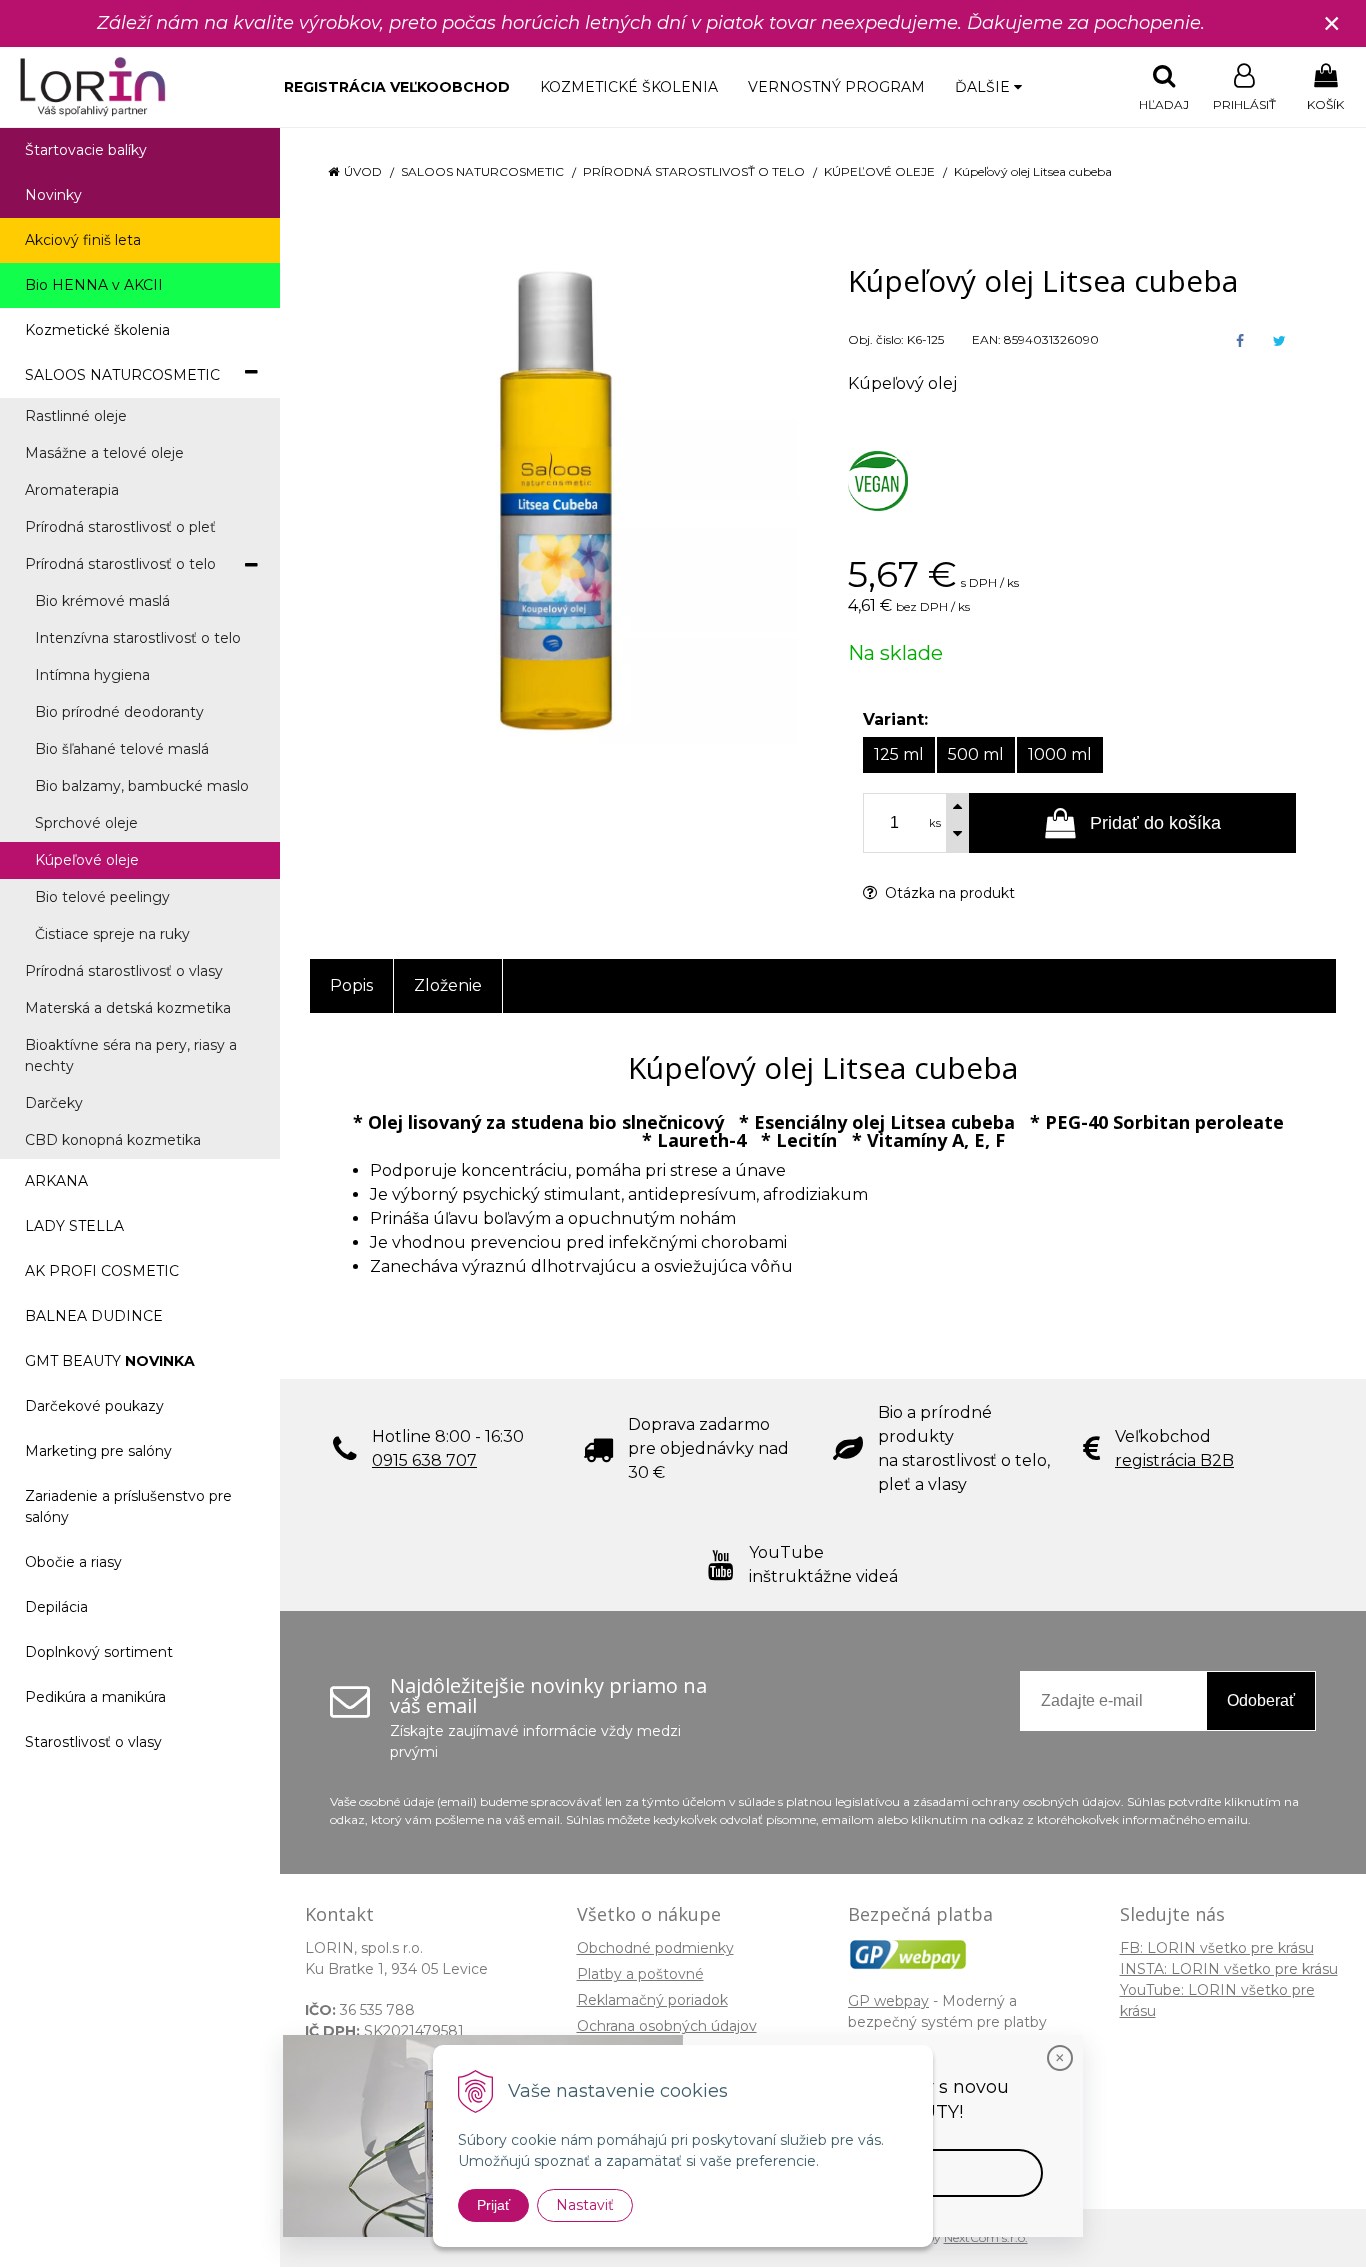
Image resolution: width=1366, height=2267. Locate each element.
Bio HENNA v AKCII (94, 285)
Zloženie (448, 985)
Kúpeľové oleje (879, 171)
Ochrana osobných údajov (667, 2026)
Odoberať (1261, 1700)
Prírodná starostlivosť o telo (694, 171)
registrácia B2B (1174, 1460)
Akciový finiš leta (83, 240)
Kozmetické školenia (629, 87)
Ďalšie (984, 87)
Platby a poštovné (640, 1974)
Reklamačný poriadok (652, 2000)
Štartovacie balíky (86, 150)
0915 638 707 (424, 1460)
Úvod (363, 171)
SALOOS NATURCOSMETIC (482, 171)
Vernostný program (836, 87)
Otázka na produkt (948, 893)
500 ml (976, 754)
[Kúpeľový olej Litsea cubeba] (554, 500)
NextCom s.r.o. (986, 2237)
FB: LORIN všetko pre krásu (1217, 1948)
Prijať (493, 2205)
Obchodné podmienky (655, 1948)
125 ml (899, 754)
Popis (351, 985)
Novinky (53, 195)
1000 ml (1060, 754)
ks (935, 823)
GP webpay (888, 2001)
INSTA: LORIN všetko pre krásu (1229, 1969)
